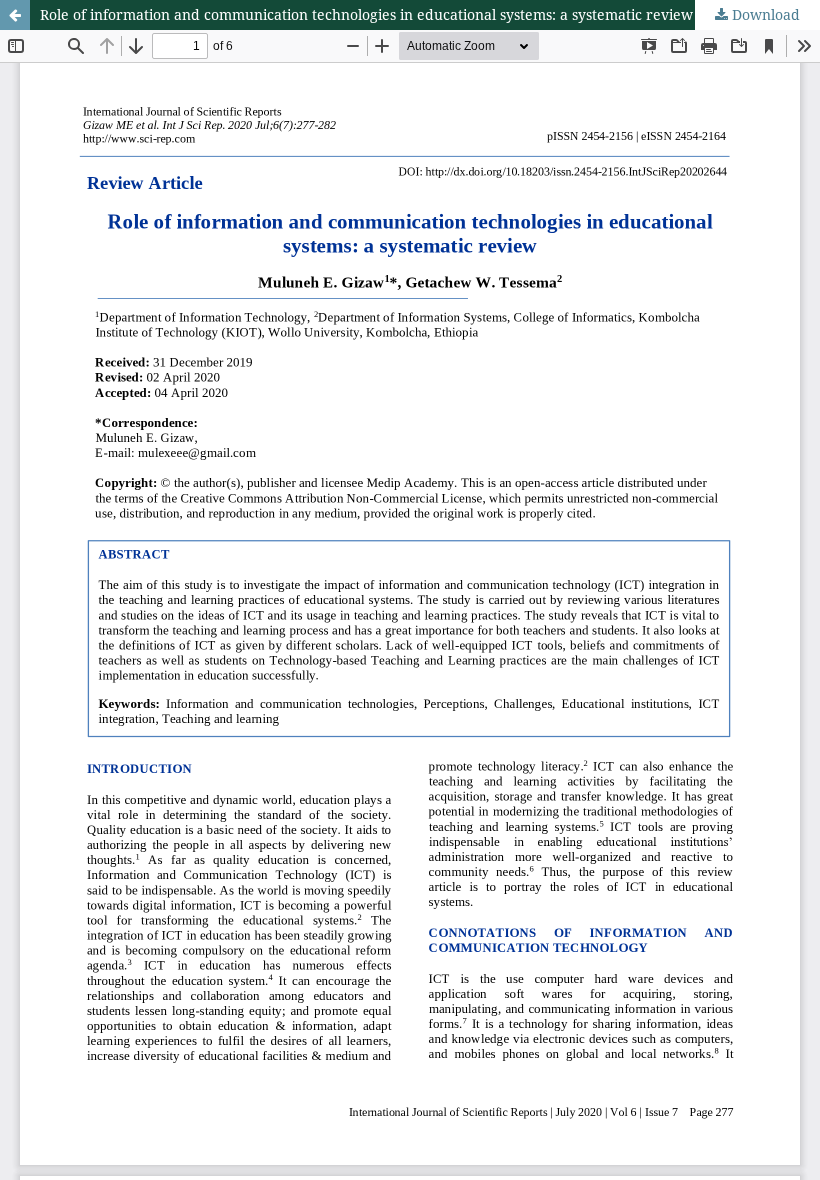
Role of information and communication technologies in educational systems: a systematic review (366, 14)
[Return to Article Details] (15, 15)
